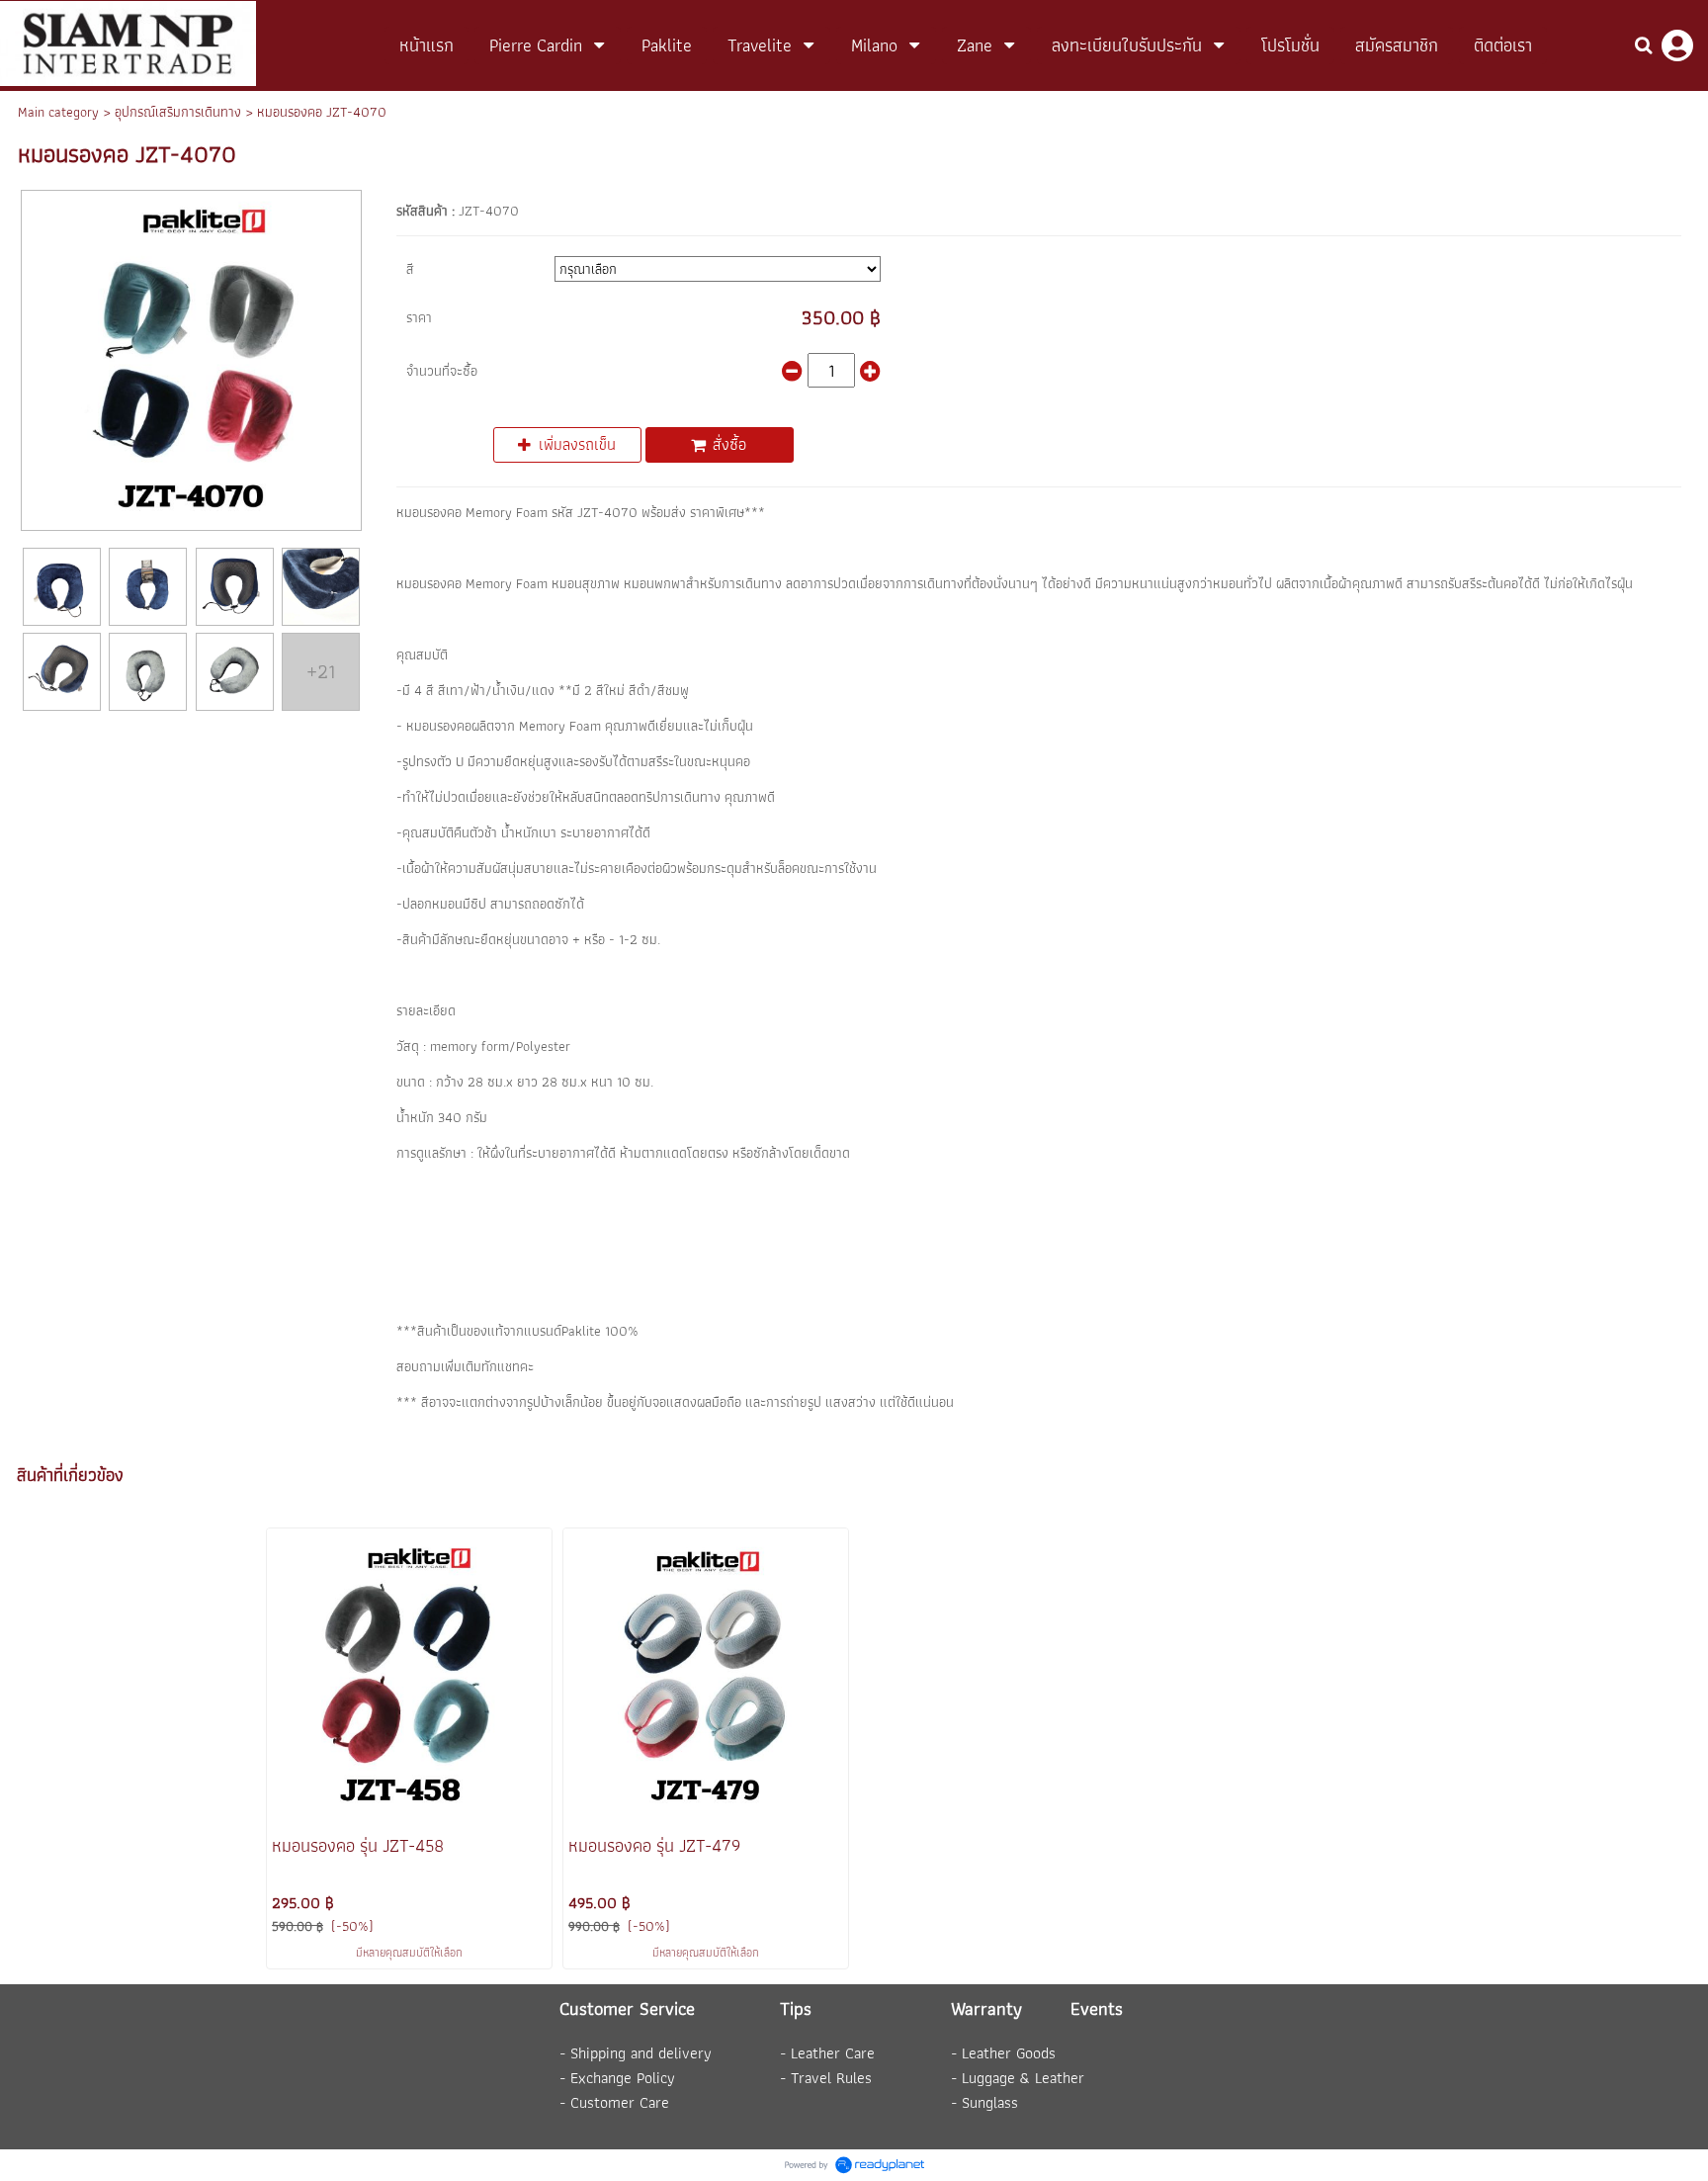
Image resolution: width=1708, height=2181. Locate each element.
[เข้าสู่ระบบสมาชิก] (1677, 45)
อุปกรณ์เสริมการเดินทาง (178, 112)
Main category (58, 112)
